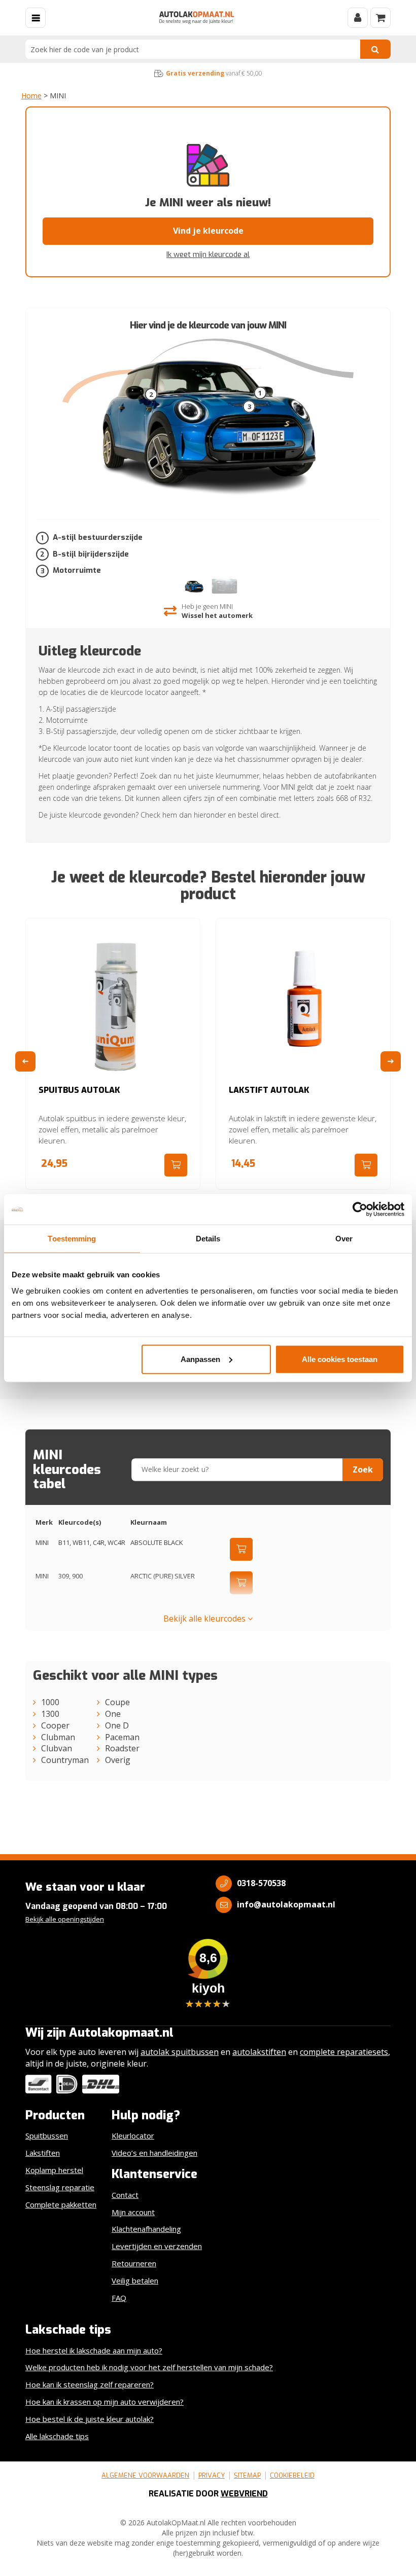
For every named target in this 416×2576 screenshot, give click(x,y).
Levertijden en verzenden (157, 2246)
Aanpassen (200, 1359)
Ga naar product (176, 1165)
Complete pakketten (61, 2204)
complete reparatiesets (344, 2052)
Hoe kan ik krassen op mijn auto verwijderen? (105, 2402)
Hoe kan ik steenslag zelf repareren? (90, 2384)
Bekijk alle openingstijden (65, 1919)
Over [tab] (344, 1239)
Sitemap (247, 2475)
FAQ (119, 2298)
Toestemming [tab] (72, 1239)
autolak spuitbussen (180, 2052)
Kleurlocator (133, 2136)
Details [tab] (208, 1239)
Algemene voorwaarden (145, 2475)
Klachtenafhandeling (146, 2229)
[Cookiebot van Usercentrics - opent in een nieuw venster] (360, 1209)
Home (31, 96)
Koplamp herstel (54, 2170)
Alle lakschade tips (57, 2436)
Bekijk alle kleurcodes (205, 1618)
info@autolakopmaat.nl (286, 1904)
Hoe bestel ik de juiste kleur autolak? (90, 2419)
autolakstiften (259, 2052)
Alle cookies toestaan (340, 1359)
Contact (125, 2195)
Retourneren (134, 2263)
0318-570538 (261, 1883)
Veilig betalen (135, 2280)
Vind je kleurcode (208, 231)
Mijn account (133, 2212)
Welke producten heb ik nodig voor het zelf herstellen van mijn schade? (149, 2367)
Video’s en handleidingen (154, 2153)
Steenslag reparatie (60, 2187)
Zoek (363, 1469)
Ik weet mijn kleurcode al (208, 254)
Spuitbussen (47, 2136)
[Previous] (25, 1061)
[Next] (391, 1061)
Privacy (212, 2475)
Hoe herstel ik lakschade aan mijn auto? (94, 2350)
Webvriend (244, 2494)
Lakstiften (43, 2153)
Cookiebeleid (292, 2475)
